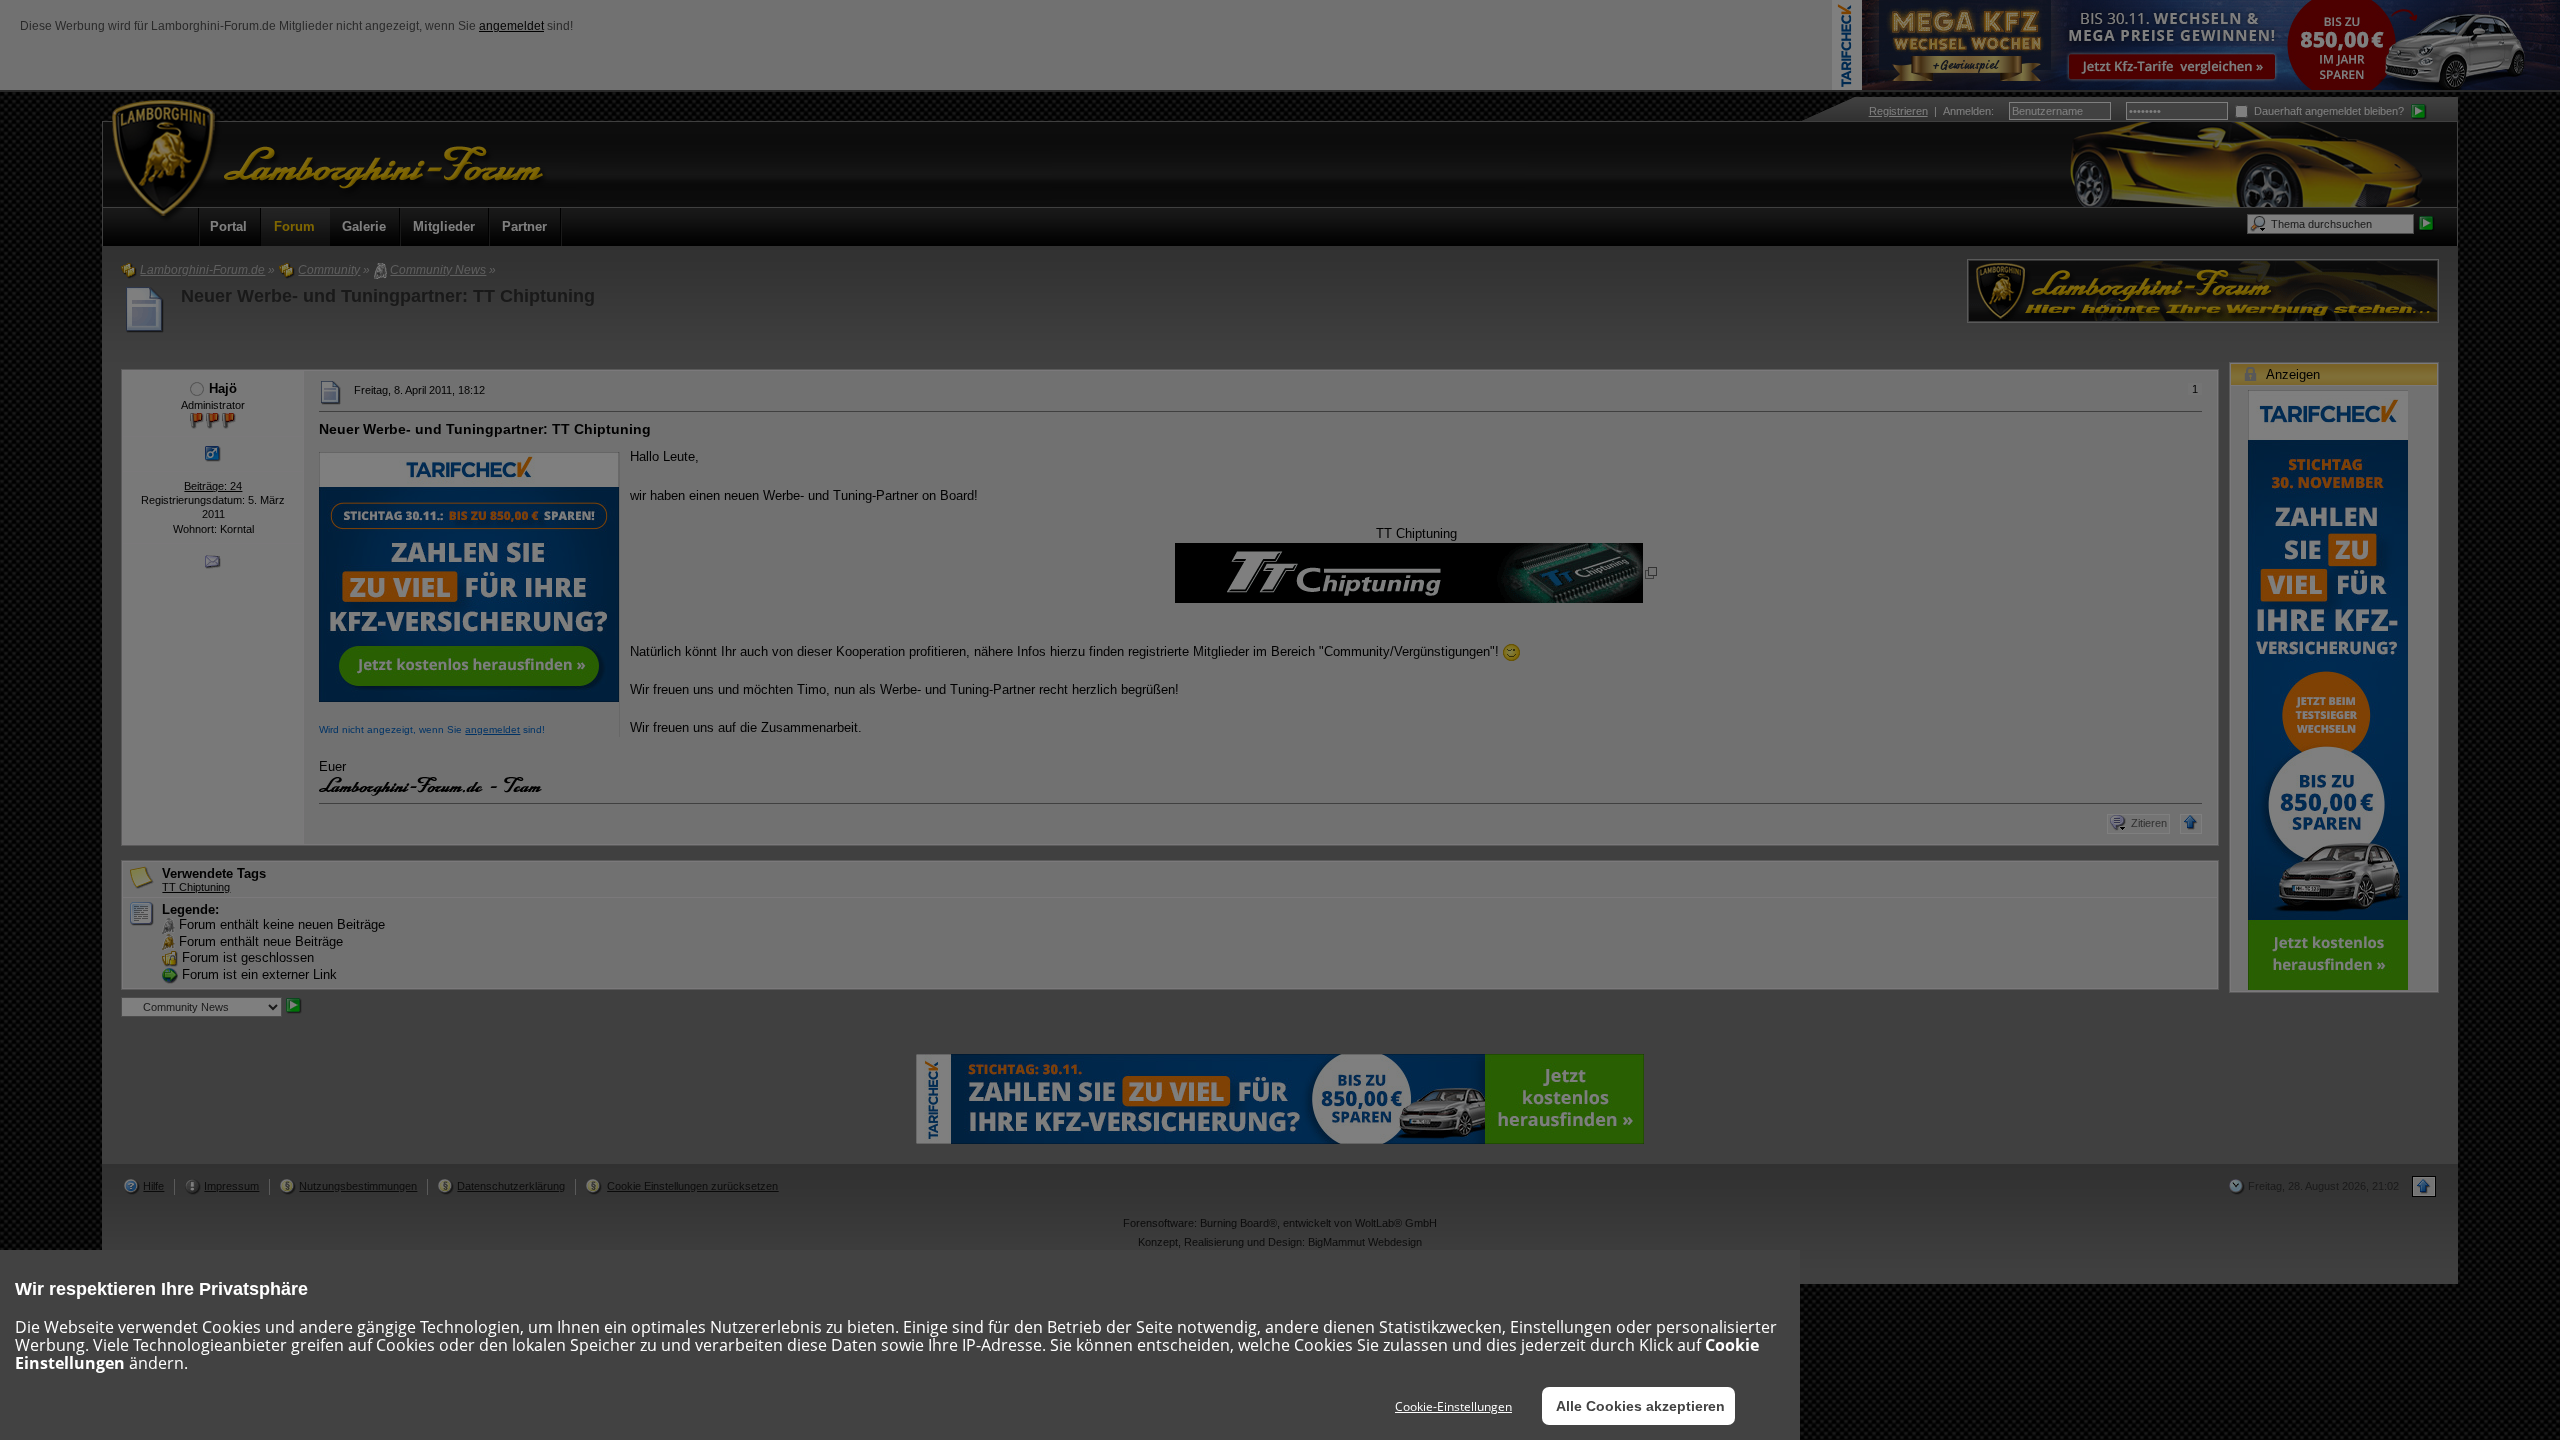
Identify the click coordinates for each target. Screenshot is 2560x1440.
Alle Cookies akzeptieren (1640, 1406)
